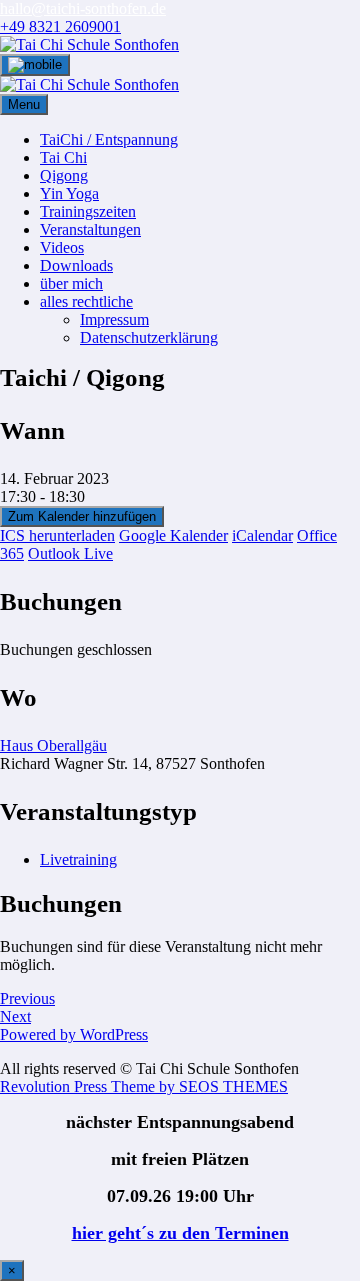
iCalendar (262, 535)
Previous (27, 998)
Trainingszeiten (88, 211)
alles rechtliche (86, 301)
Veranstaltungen (90, 229)
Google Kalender (173, 535)
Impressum (114, 319)
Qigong (64, 175)
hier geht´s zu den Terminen (180, 1233)
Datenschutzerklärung (149, 337)
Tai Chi (63, 157)
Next (15, 1016)
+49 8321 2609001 (60, 26)
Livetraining (78, 859)
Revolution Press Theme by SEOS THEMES (144, 1086)
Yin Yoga (69, 193)
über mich (71, 283)
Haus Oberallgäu (53, 745)
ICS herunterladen (57, 535)
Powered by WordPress (74, 1034)
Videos (62, 247)
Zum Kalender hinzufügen (82, 516)
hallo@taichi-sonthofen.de (83, 8)
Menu (24, 104)
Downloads (76, 265)
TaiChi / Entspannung (109, 139)
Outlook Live (70, 553)
